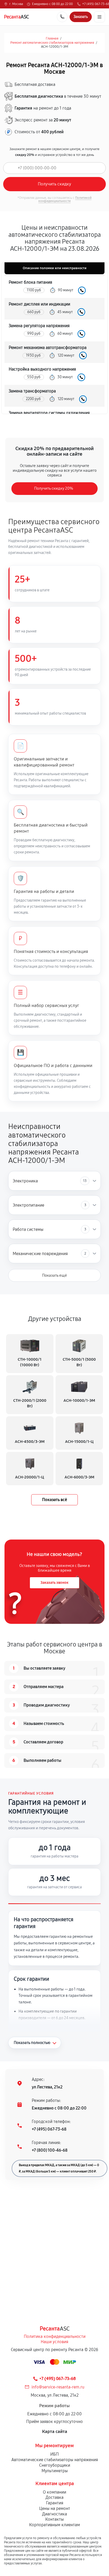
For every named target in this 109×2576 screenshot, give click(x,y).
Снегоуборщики (55, 2465)
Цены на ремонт (55, 2508)
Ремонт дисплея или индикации (39, 304)
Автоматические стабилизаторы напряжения (55, 2460)
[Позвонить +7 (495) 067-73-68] (62, 17)
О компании (54, 2492)
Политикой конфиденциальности (65, 199)
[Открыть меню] (99, 17)
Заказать (82, 290)
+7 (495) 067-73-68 (49, 2129)
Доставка (54, 2497)
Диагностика (54, 2514)
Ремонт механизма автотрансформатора (48, 348)
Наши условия (54, 2342)
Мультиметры (55, 2471)
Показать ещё (54, 1275)
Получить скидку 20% (54, 488)
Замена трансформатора (32, 391)
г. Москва (16, 4)
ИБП (54, 2454)
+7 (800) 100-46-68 (50, 2150)
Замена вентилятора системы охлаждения (49, 413)
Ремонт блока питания (30, 282)
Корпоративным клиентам (54, 2525)
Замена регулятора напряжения (39, 326)
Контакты (54, 2519)
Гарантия (55, 2503)
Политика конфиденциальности (55, 2336)
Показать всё (54, 1500)
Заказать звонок (54, 1583)
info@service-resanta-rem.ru (58, 2387)
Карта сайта (55, 2432)
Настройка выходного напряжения (42, 369)
